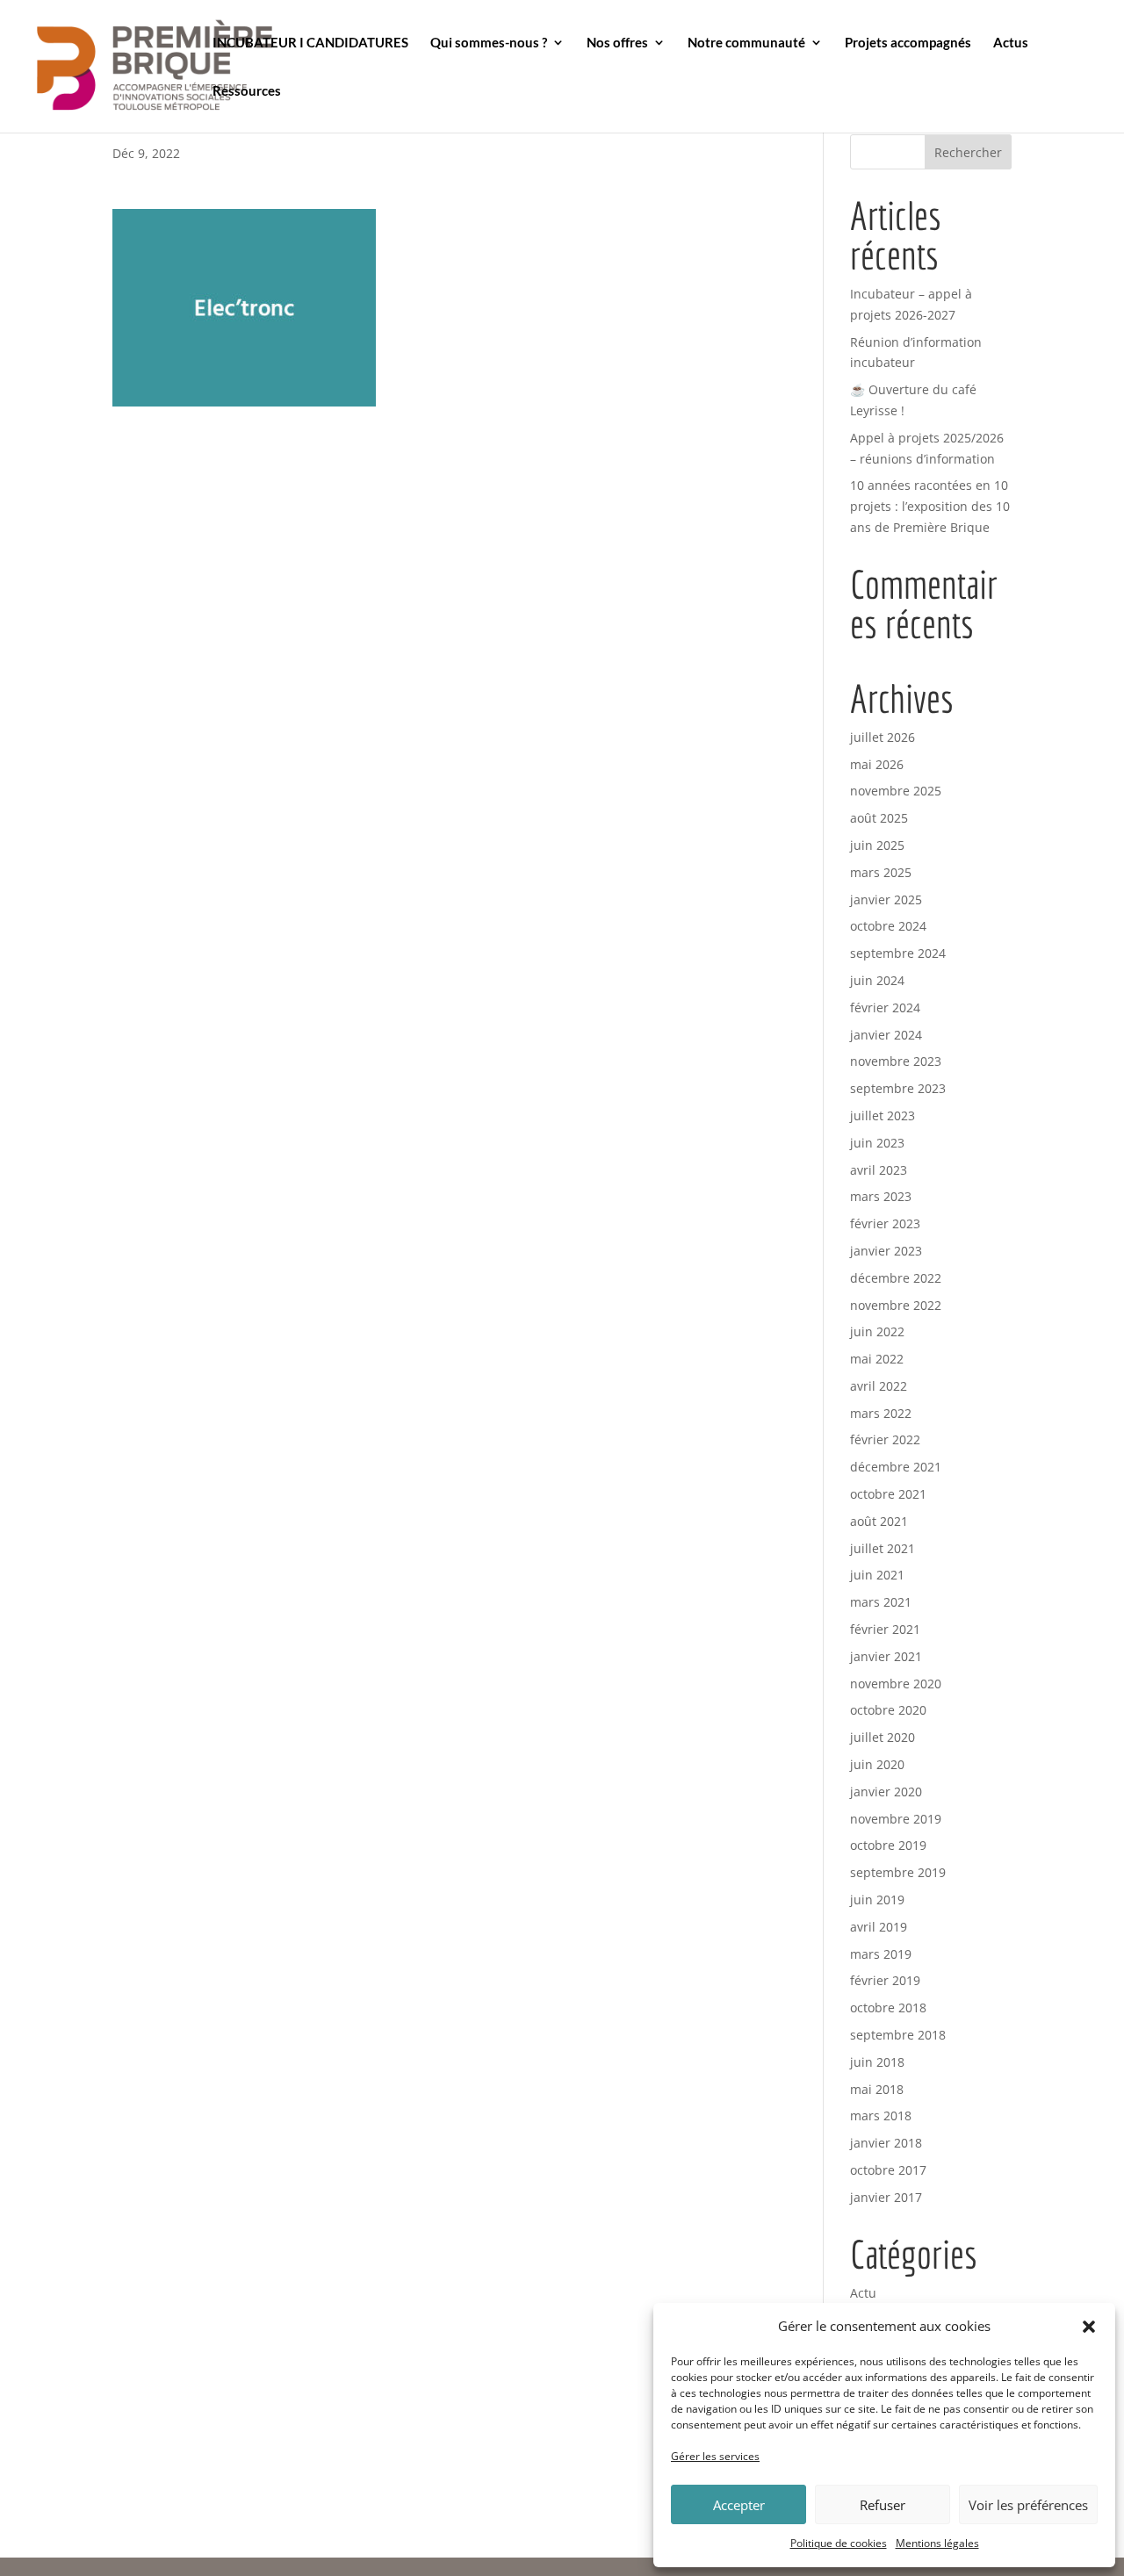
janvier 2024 (886, 1035)
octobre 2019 (888, 1845)
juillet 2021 (883, 1548)
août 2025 (879, 818)
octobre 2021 (888, 1494)
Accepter (739, 2505)
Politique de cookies (839, 2543)
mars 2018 (881, 2115)
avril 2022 (879, 1386)
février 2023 (885, 1223)
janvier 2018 (886, 2143)
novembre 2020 (896, 1684)
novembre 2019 (896, 1819)
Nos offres (617, 43)
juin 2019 (877, 1900)
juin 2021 (877, 1575)
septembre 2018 (898, 2035)
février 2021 (885, 1629)
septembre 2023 (898, 1088)
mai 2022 (877, 1359)
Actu (863, 2293)
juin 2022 (877, 1331)
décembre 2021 (896, 1467)
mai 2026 (877, 764)
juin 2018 (877, 2062)
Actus (1011, 43)
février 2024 (885, 1007)
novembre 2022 (896, 1305)
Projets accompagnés (908, 43)
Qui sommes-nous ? (489, 43)
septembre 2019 (898, 1872)
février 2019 (885, 1980)
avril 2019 (879, 1927)
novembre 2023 (896, 1061)
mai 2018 (877, 2089)
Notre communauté (746, 43)
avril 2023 (879, 1170)
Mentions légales (937, 2543)
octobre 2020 (888, 1710)
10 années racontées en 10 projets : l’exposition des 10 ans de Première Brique (930, 506)
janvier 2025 (886, 899)
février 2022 (885, 1439)
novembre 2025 (896, 791)
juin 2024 (877, 980)
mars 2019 (881, 1954)
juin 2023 (877, 1143)
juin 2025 (877, 845)
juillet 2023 (883, 1115)
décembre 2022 (896, 1278)
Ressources (247, 91)
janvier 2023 (886, 1251)
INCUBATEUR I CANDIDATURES (310, 43)
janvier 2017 (886, 2197)
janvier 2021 (886, 1656)
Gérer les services (715, 2456)
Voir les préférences (1028, 2505)
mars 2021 (881, 1602)
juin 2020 (877, 1764)
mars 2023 (881, 1196)
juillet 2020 (883, 1737)
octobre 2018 (888, 2008)
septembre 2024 (898, 953)
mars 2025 (881, 872)
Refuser (883, 2505)
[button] (1089, 2327)
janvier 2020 (886, 1792)
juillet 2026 (883, 737)
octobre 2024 (888, 926)
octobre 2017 (888, 2170)
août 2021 (879, 1521)
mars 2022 (881, 1413)
